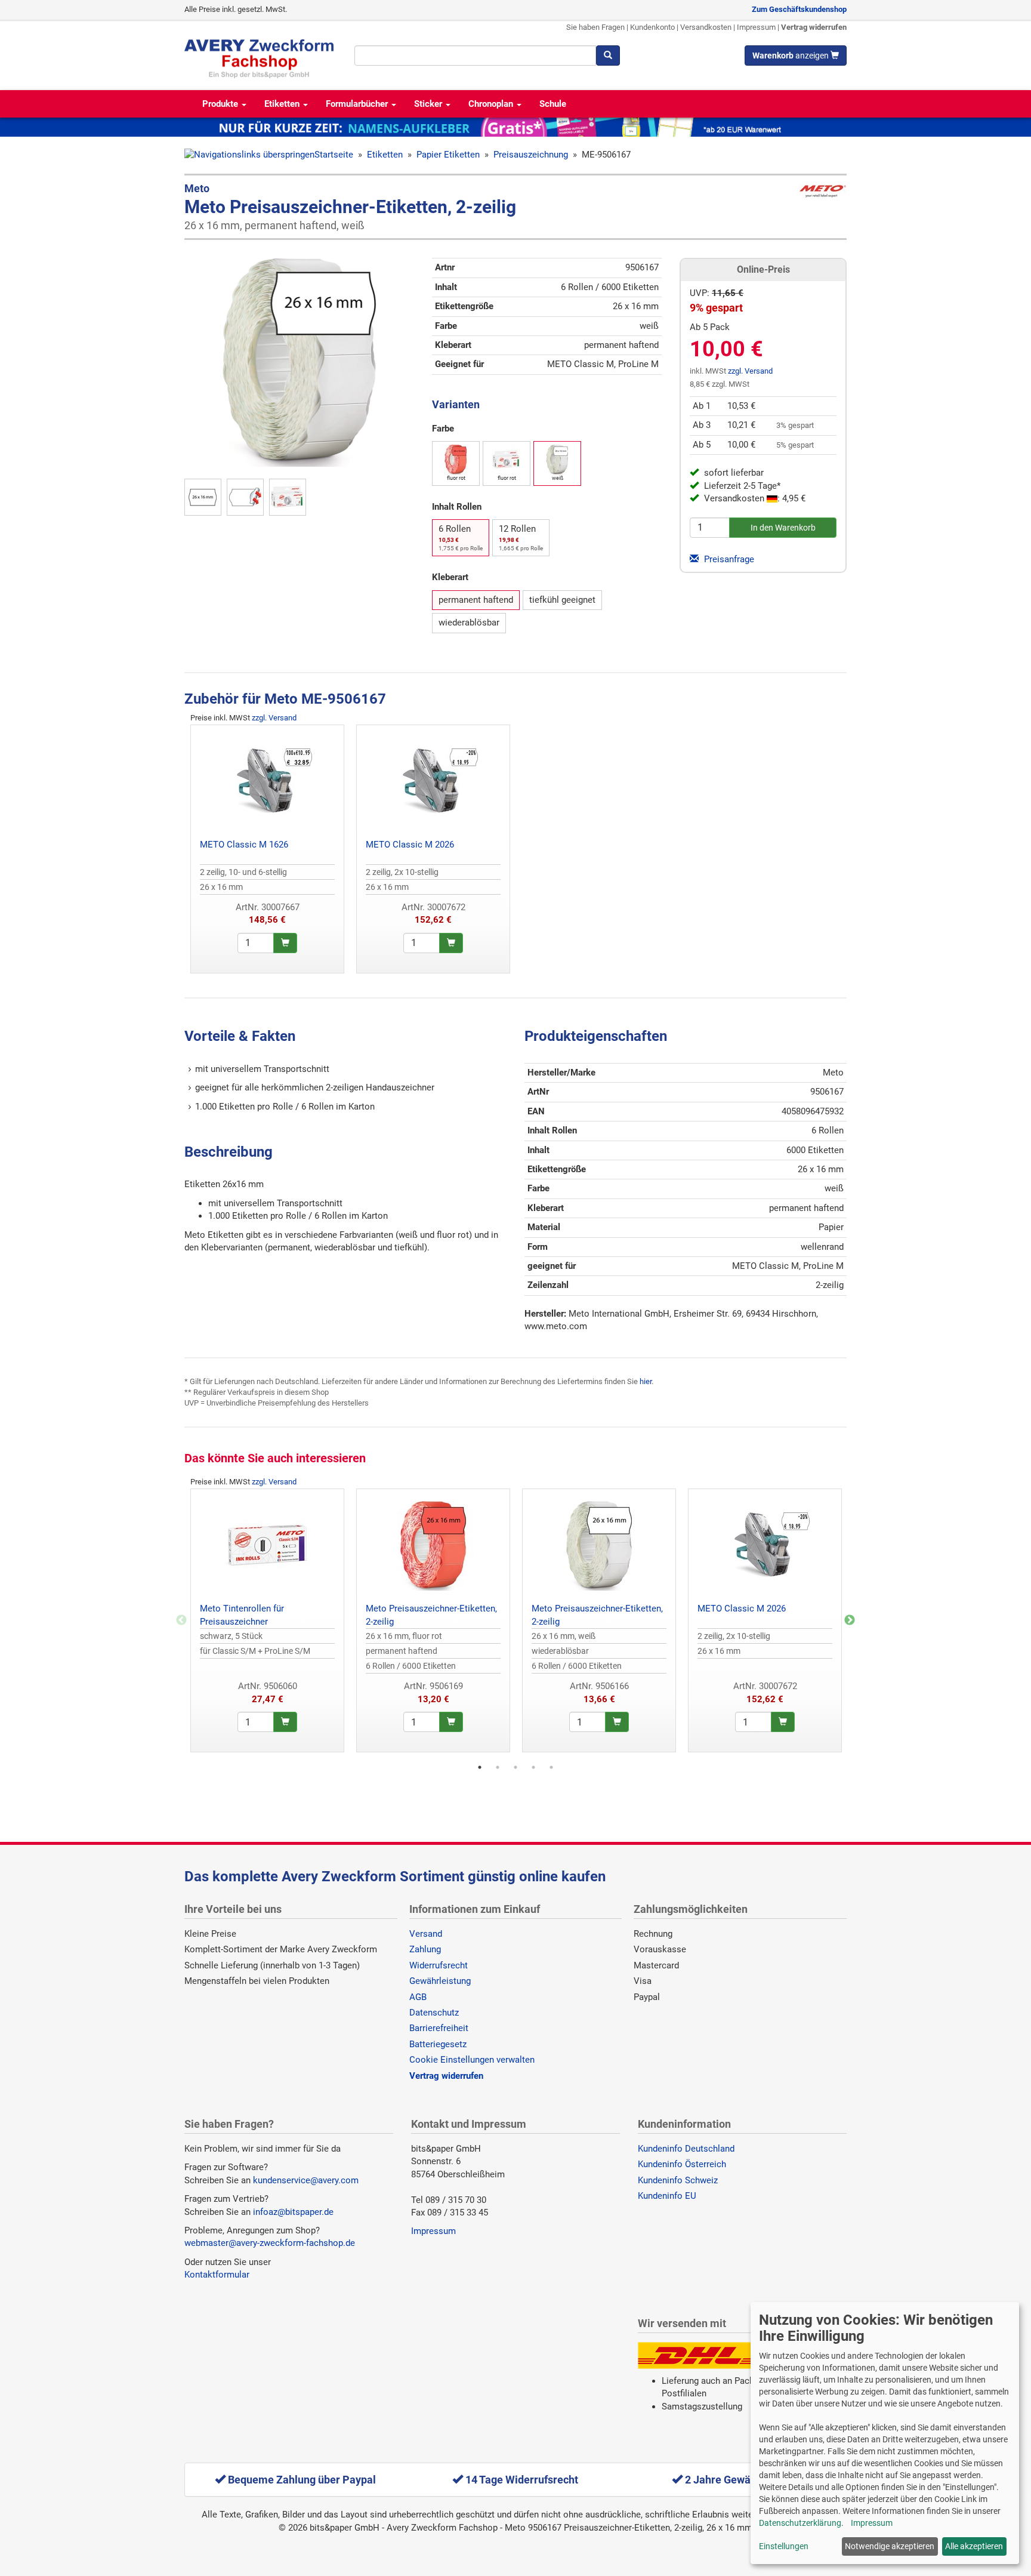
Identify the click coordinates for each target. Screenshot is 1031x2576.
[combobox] (475, 56)
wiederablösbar (469, 623)
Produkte (221, 104)
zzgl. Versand (750, 371)
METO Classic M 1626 (244, 845)
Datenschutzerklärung (800, 2523)
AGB (418, 1997)
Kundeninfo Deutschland (686, 2149)
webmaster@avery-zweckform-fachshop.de (270, 2243)
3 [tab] (515, 1767)
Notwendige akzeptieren (890, 2546)
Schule (553, 104)
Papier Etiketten (448, 155)
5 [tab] (551, 1767)
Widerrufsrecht (439, 1965)
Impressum (756, 27)
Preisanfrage (728, 559)
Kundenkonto (652, 27)
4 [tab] (533, 1767)
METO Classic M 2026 (410, 845)
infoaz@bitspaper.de (293, 2212)
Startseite (334, 155)
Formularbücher (358, 104)
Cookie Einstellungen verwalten (472, 2060)
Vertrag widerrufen (814, 27)
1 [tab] (480, 1767)
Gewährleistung (440, 1981)
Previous (181, 1620)
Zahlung (425, 1949)
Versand (426, 1934)
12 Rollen (521, 537)
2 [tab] (498, 1767)
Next (850, 1620)
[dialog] (885, 2433)
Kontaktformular (217, 2275)
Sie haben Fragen (595, 27)
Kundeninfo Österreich (682, 2164)
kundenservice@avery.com (306, 2180)
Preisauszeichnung (531, 155)
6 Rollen (461, 537)
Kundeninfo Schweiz (678, 2180)
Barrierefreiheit (439, 2028)
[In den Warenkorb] (285, 943)
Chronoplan (492, 104)
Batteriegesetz (438, 2044)
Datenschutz (434, 2013)
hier (646, 1381)
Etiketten (283, 104)
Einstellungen (784, 2546)
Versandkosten (706, 27)
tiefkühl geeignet (562, 600)
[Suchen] (608, 56)
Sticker (429, 104)
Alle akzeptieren (974, 2546)
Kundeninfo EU (667, 2196)
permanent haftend (476, 600)
